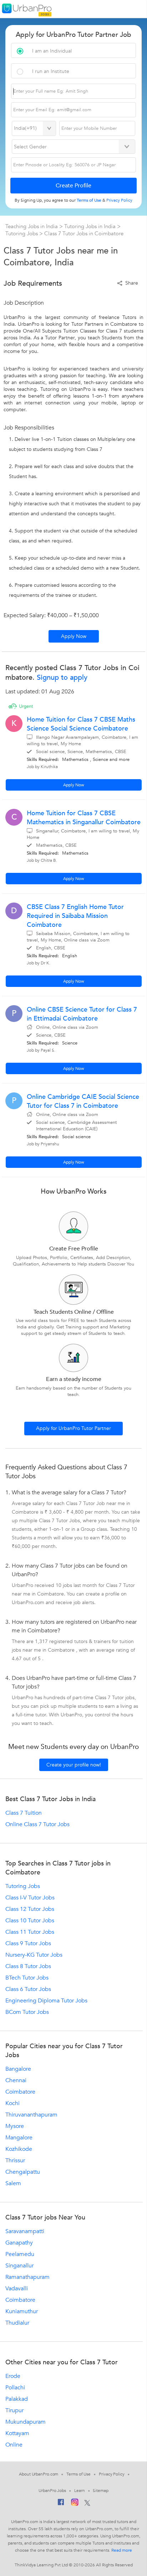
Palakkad (17, 2399)
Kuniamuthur (22, 2311)
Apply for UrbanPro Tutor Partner (73, 1428)
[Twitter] (87, 2503)
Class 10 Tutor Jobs (30, 1921)
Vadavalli (17, 2289)
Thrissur (15, 2160)
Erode (13, 2376)
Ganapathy (19, 2243)
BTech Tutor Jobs (27, 1978)
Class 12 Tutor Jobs (30, 1909)
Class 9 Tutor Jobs (28, 1943)
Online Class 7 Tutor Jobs (37, 1824)
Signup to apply (61, 677)
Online (14, 2445)
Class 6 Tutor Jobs (28, 1989)
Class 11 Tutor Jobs (30, 1932)
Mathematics (75, 759)
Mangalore (19, 2138)
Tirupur (14, 2410)
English (70, 956)
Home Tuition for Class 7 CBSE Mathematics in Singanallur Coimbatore (84, 818)
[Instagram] (75, 2503)
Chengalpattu (23, 2172)
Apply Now (74, 636)
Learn (80, 2491)
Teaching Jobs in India (32, 226)
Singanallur (19, 2266)
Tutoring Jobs (22, 233)
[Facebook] (61, 2504)
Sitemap (100, 2491)
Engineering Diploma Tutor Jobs (46, 2001)
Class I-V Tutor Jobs (30, 1898)
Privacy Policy (112, 2474)
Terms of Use (78, 2474)
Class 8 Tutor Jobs (28, 1966)
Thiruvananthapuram (31, 2115)
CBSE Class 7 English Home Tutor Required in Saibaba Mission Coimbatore (75, 916)
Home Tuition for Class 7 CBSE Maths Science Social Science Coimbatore (81, 724)
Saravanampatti (25, 2231)
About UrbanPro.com (39, 2474)
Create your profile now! (74, 1765)
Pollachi (15, 2388)
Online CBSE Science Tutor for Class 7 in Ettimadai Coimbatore (82, 1014)
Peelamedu (20, 2254)
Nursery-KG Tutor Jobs (34, 1955)
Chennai (16, 2080)
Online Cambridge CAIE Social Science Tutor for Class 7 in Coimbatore (83, 1101)
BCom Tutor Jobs (27, 2012)
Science (100, 759)
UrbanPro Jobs (52, 2491)
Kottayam (17, 2433)
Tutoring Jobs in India (91, 226)
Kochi (12, 2103)
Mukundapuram (26, 2422)
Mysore (15, 2126)
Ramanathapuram (27, 2277)
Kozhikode (19, 2149)
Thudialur (17, 2323)
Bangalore (18, 2069)
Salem (13, 2183)
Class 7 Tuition (24, 1813)
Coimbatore (20, 2092)
